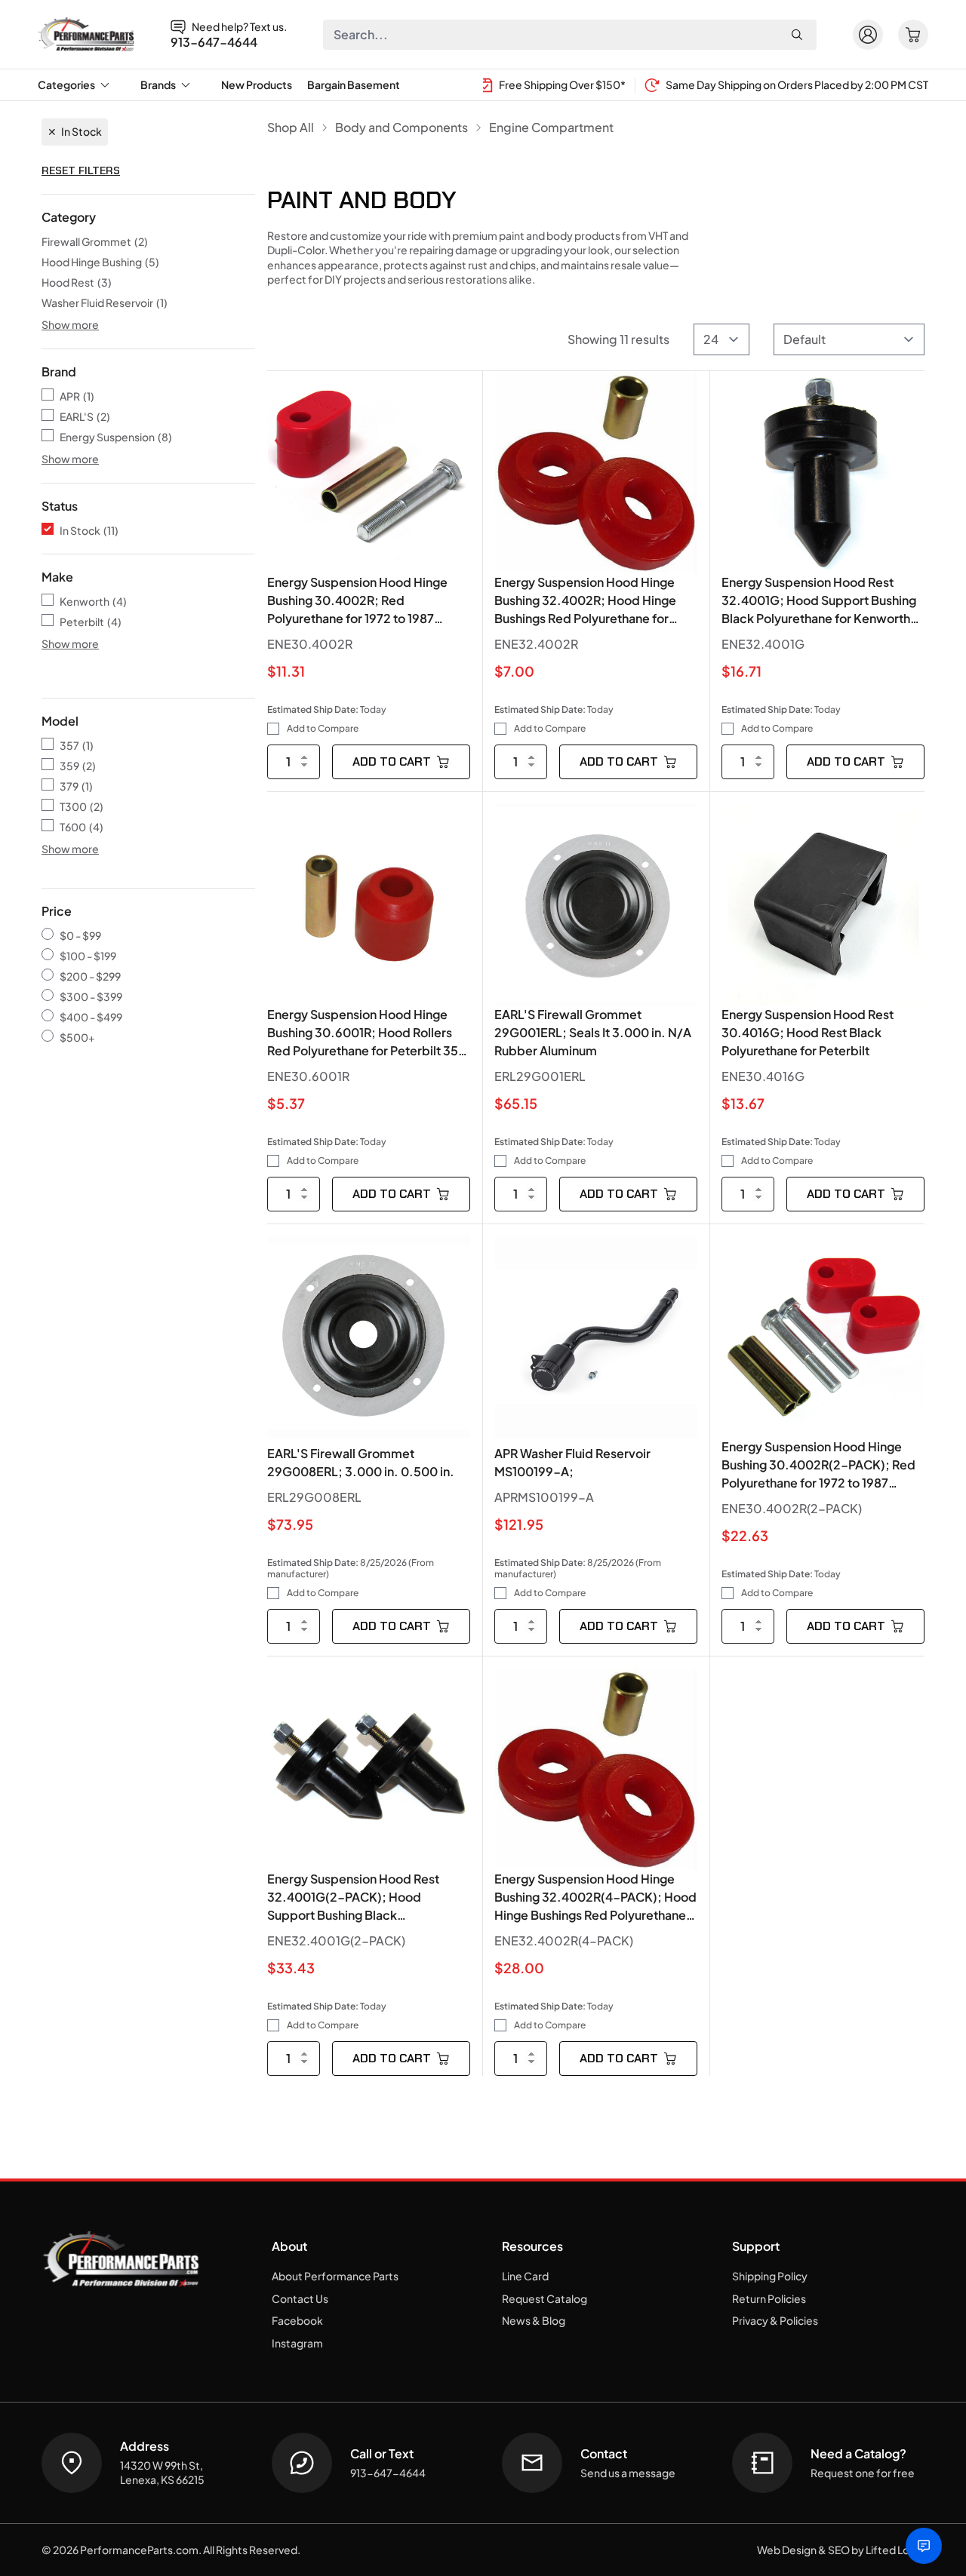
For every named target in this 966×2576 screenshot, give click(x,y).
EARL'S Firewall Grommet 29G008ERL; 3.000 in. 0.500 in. (361, 1462)
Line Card (525, 2276)
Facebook (297, 2320)
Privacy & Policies (775, 2320)
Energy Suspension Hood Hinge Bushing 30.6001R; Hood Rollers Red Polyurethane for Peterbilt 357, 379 (368, 1033)
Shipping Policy (770, 2276)
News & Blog (534, 2320)
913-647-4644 (214, 42)
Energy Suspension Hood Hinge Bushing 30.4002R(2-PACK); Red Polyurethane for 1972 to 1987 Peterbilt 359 (818, 1465)
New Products (257, 84)
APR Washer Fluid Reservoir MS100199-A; (572, 1462)
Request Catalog (545, 2298)
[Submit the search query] (797, 35)
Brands (158, 84)
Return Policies (769, 2298)
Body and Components (401, 127)
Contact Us (300, 2298)
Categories (66, 84)
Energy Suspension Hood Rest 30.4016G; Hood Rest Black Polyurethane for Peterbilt (808, 1032)
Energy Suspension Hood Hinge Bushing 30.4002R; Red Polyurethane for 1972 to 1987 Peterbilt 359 (357, 601)
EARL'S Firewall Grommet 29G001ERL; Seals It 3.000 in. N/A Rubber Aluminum (593, 1032)
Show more (70, 324)
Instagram (297, 2343)
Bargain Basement (354, 84)
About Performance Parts (335, 2276)
